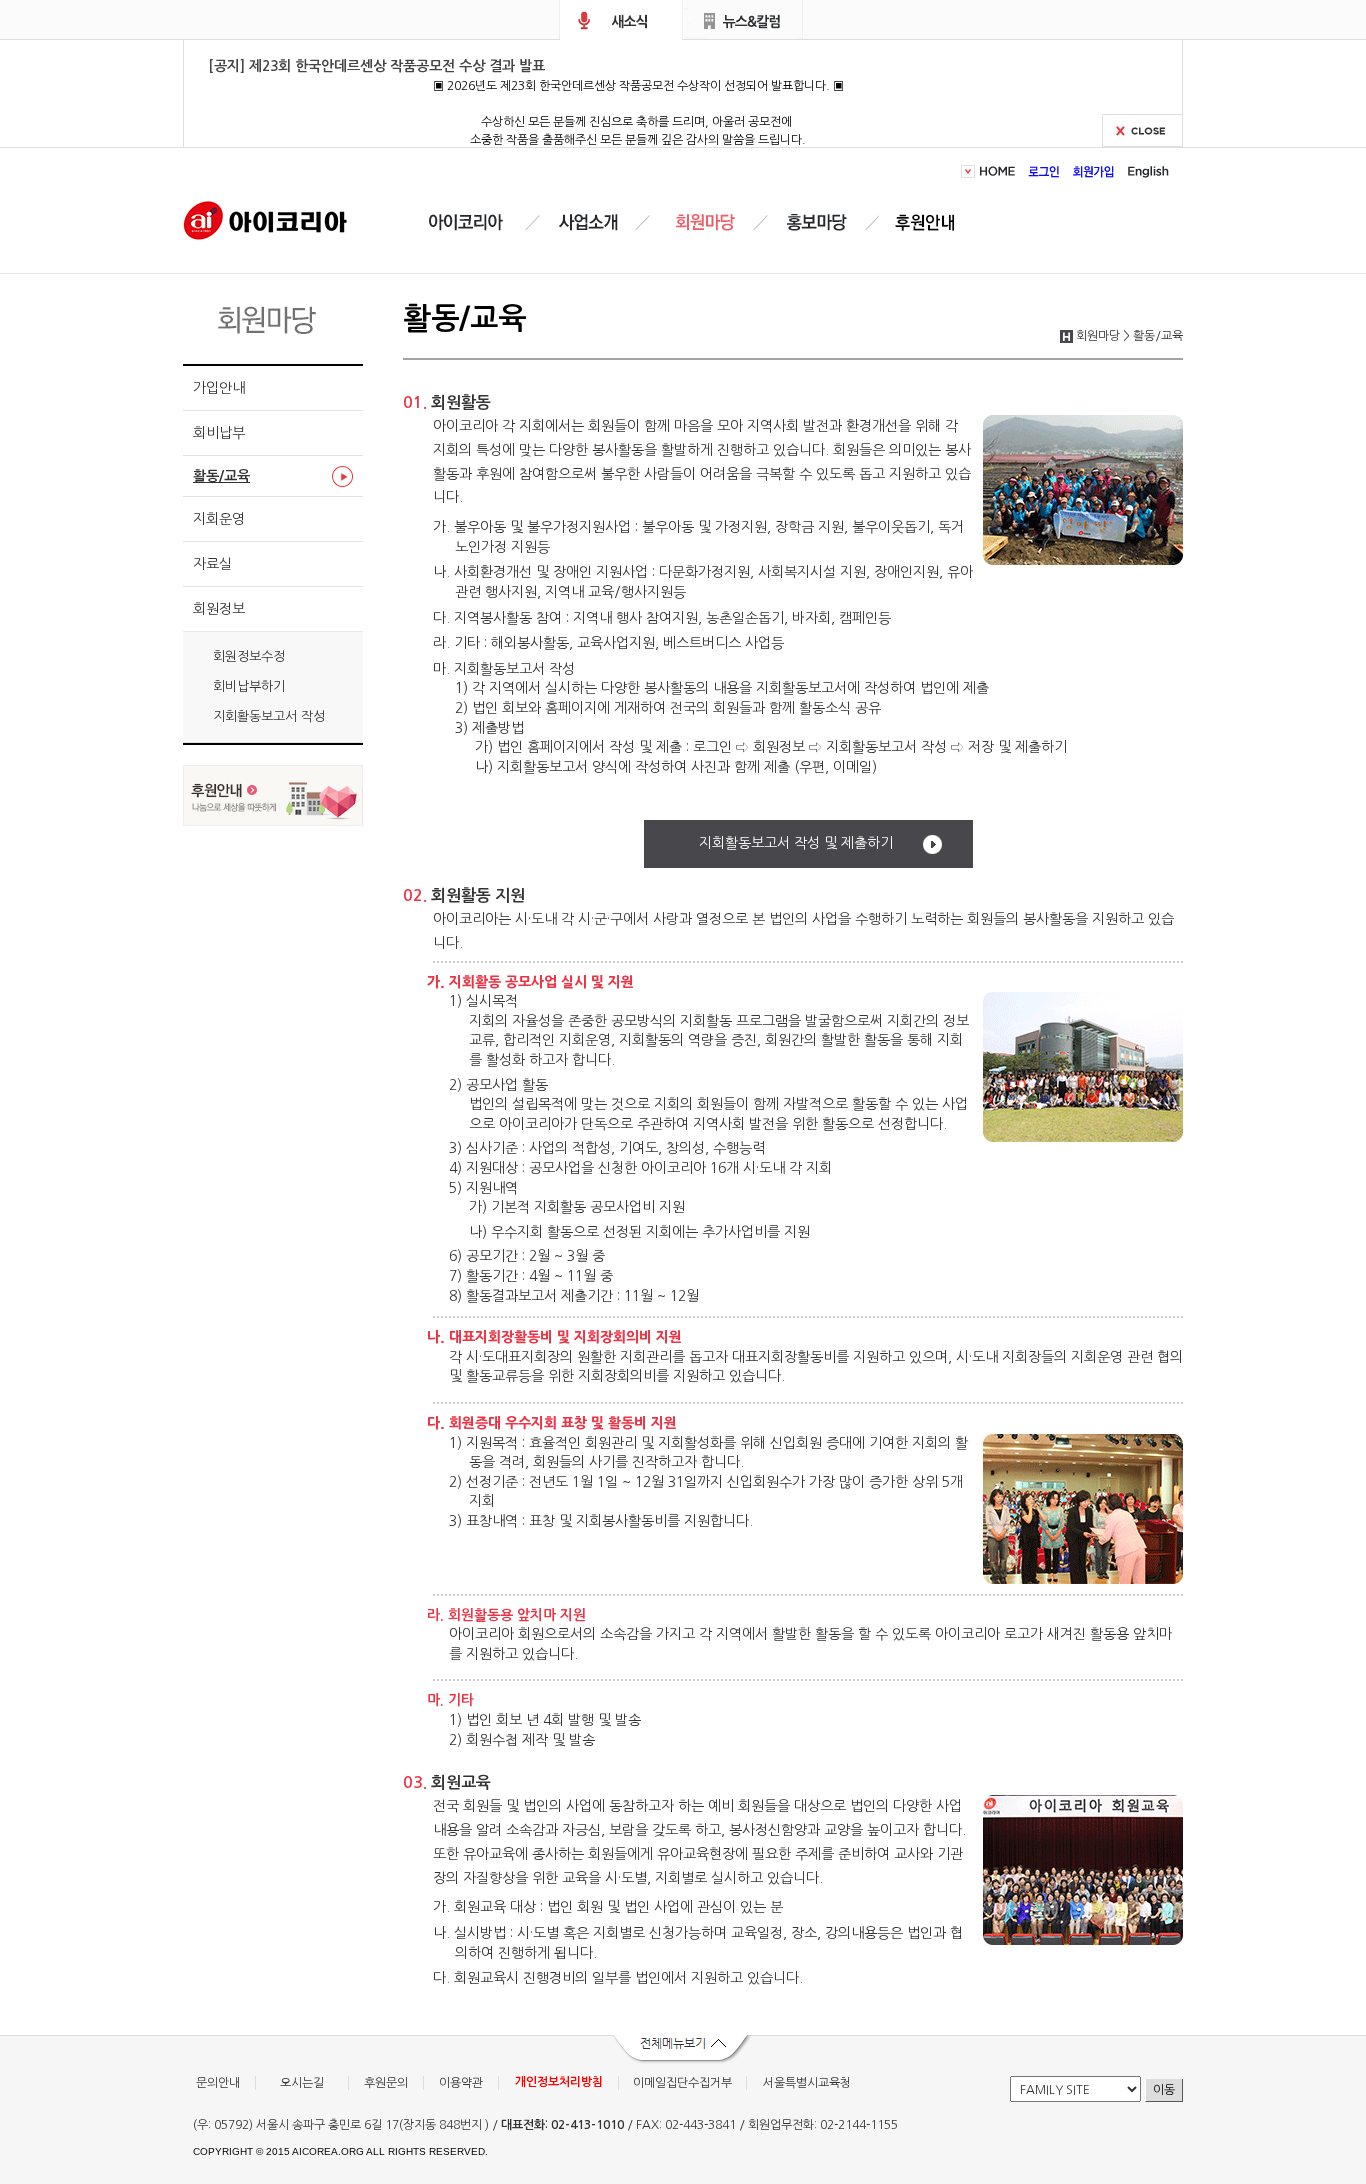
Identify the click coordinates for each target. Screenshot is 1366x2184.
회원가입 (1094, 171)
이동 (1164, 2090)
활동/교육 (221, 476)
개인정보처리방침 (559, 2082)
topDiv (970, 171)
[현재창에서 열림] (273, 820)
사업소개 (588, 222)
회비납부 (219, 433)
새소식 (621, 20)
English (1145, 171)
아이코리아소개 (480, 222)
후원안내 (929, 222)
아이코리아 (265, 219)
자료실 (212, 564)
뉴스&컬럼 (743, 20)
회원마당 (702, 222)
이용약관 (461, 2083)
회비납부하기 (249, 686)
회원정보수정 (249, 656)
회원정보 (219, 609)
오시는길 (302, 2083)
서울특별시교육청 (807, 2083)
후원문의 (386, 2083)
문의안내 (218, 2083)
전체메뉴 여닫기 (683, 2050)
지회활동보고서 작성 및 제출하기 (796, 843)
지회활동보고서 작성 (269, 716)
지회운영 (219, 519)
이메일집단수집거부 (682, 2083)
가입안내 (219, 388)
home (1000, 171)
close (1142, 130)
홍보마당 (820, 222)
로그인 (1044, 171)
